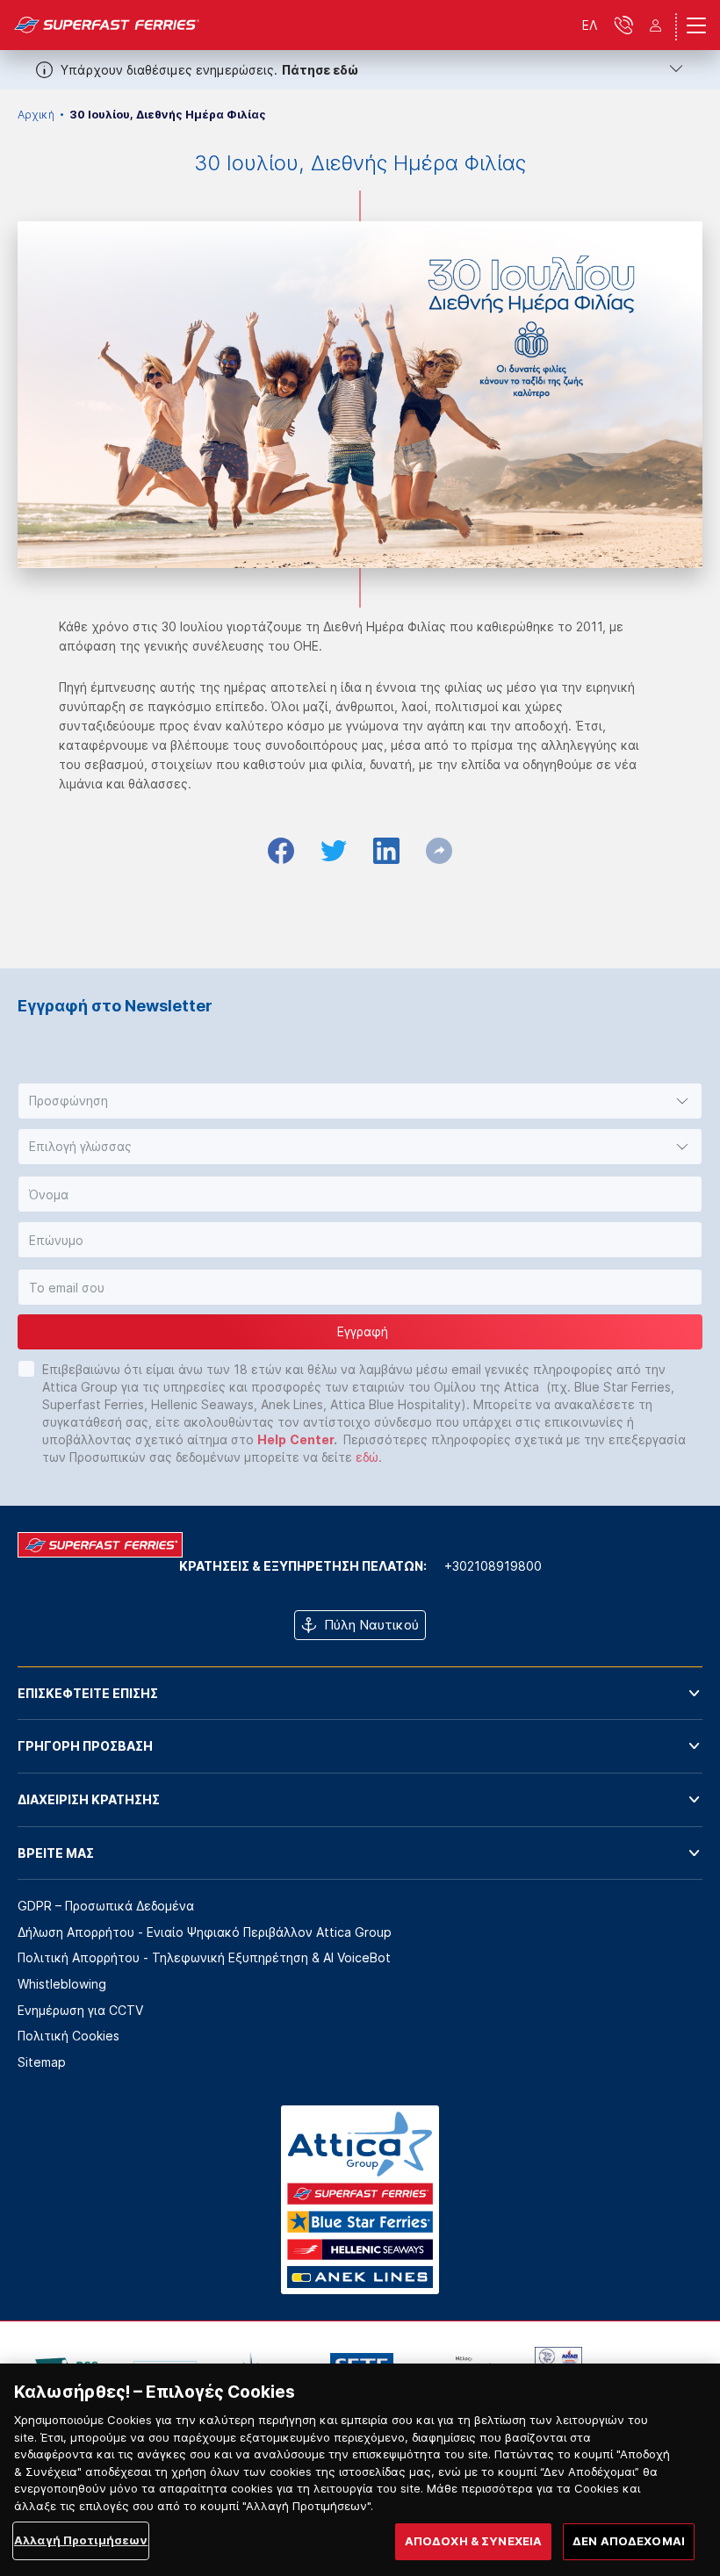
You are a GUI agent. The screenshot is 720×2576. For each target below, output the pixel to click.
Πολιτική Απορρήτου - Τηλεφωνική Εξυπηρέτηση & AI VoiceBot (204, 1957)
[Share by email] (439, 851)
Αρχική (36, 115)
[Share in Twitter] (334, 851)
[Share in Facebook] (281, 851)
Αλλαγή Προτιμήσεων (81, 2540)
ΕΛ (590, 25)
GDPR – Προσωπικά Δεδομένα (106, 1906)
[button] (360, 1101)
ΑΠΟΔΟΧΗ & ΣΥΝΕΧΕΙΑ (473, 2541)
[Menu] (696, 25)
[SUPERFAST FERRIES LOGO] (107, 25)
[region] (360, 2470)
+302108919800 (493, 1566)
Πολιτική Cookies (68, 2036)
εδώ (367, 1457)
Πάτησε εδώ (320, 70)
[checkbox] (26, 1369)
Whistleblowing (62, 1984)
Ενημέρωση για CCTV (80, 2010)
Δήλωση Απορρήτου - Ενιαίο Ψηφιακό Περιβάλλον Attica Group (205, 1932)
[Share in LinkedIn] (386, 851)
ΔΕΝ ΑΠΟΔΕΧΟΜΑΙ (629, 2541)
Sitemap (42, 2062)
